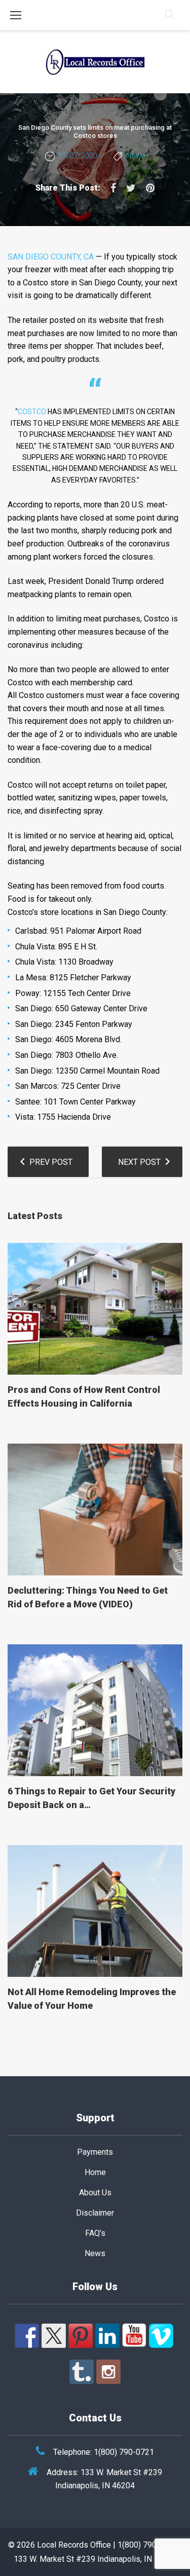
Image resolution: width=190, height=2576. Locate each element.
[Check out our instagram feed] (108, 2372)
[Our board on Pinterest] (81, 2336)
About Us (95, 2193)
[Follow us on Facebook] (27, 2336)
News (136, 156)
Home (95, 2172)
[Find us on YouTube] (134, 2336)
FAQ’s (95, 2233)
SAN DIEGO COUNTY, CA (51, 257)
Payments (95, 2152)
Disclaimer (95, 2213)
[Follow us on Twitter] (54, 2336)
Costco (32, 412)
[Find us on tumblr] (82, 2372)
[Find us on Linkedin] (107, 2336)
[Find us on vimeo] (161, 2336)
